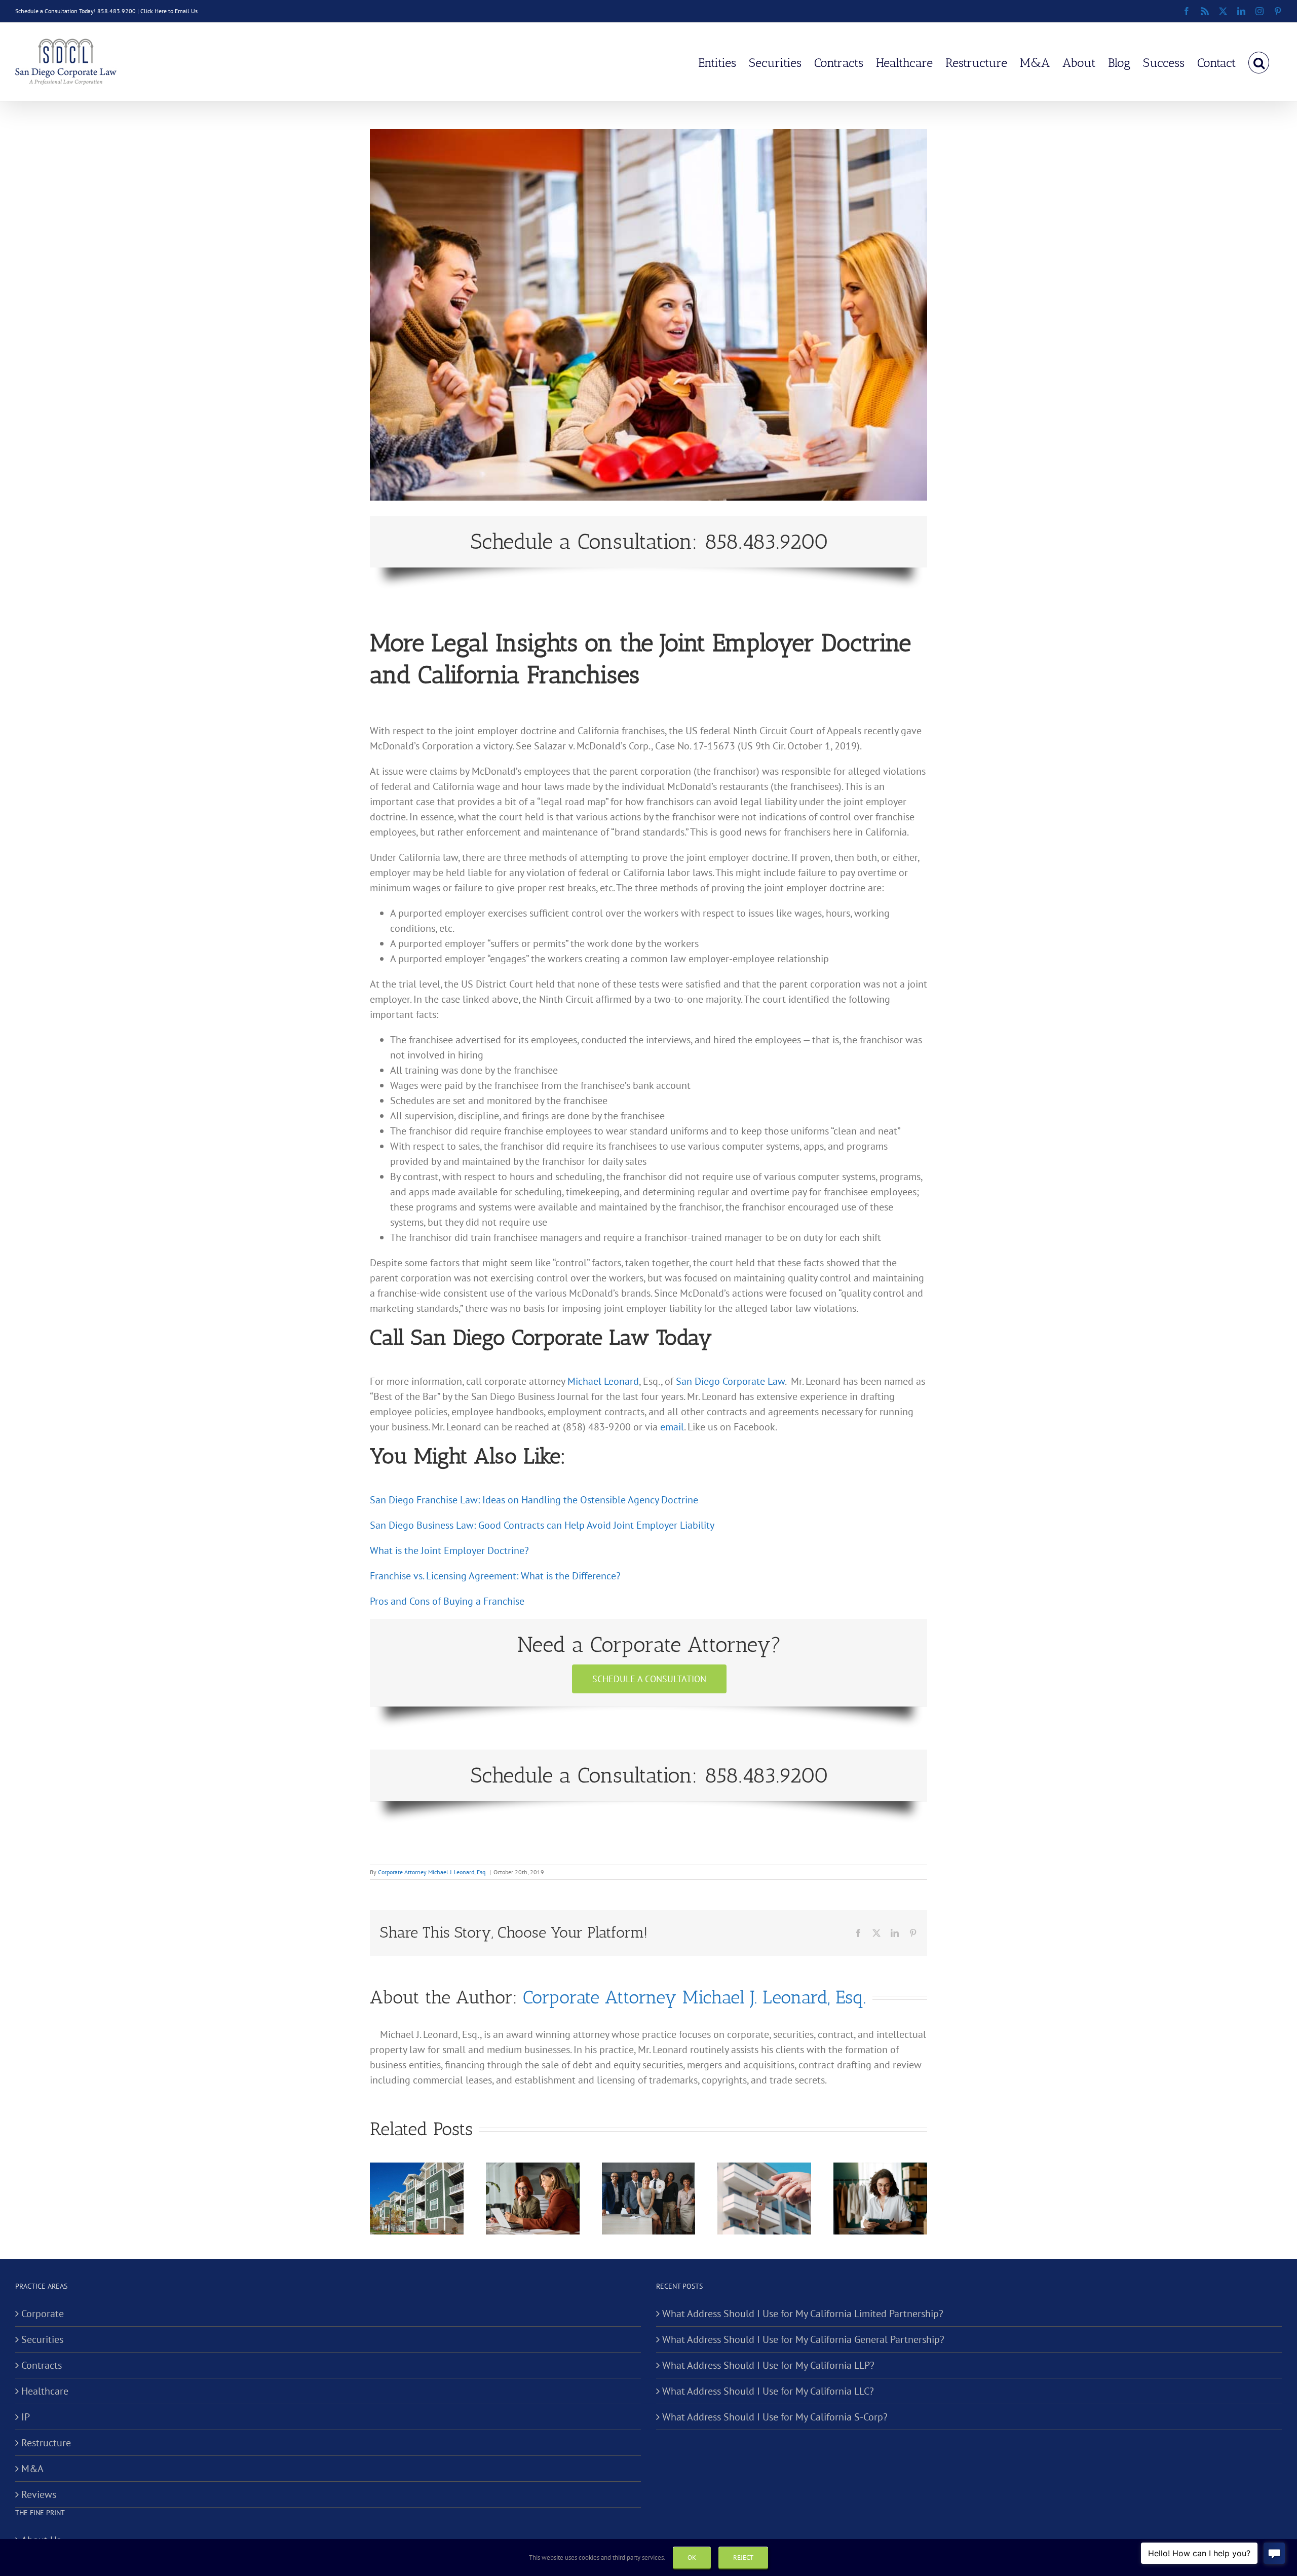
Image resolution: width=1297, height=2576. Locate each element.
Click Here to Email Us (169, 11)
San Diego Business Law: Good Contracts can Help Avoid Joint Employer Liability (542, 1525)
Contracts (42, 2365)
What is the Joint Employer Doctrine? (449, 1550)
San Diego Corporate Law (730, 1381)
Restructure (46, 2443)
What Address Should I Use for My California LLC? (768, 2391)
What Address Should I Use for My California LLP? (768, 2365)
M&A (32, 2469)
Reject (743, 2558)
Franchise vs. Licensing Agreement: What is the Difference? (495, 1576)
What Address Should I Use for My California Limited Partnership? (803, 2314)
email (672, 1427)
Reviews (39, 2494)
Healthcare (45, 2391)
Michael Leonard (603, 1381)
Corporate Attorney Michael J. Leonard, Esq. (432, 1872)
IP (26, 2417)
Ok (692, 2558)
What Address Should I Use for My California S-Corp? (775, 2417)
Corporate (43, 2314)
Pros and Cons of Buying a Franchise (447, 1601)
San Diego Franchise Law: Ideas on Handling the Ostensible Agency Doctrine (534, 1500)
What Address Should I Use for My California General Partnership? (803, 2339)
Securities (42, 2339)
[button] (1259, 62)
